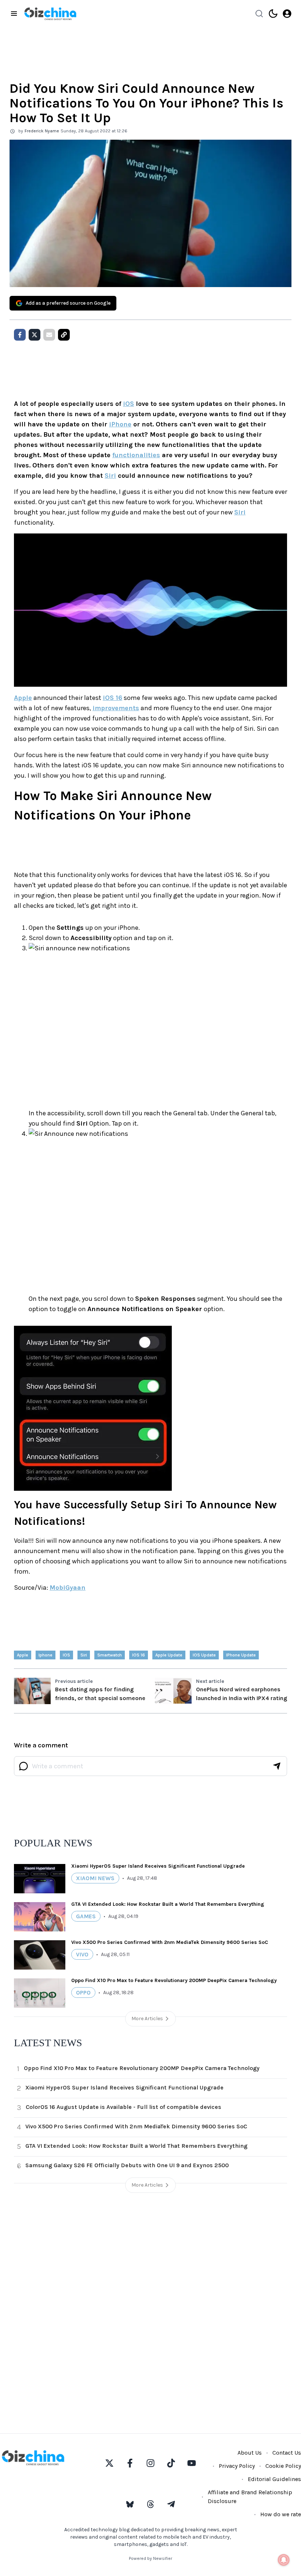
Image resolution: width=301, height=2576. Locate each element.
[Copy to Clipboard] (64, 335)
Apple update (169, 1655)
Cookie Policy (283, 2466)
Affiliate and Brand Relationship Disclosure (250, 2497)
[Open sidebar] (14, 14)
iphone (46, 1655)
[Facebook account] (130, 2463)
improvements (116, 708)
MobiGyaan (68, 1588)
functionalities (136, 455)
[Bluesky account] (130, 2504)
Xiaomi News (95, 1878)
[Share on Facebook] (20, 335)
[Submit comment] (277, 1766)
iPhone (120, 424)
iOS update (204, 1655)
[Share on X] (35, 335)
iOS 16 (113, 698)
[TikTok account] (171, 2463)
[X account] (109, 2463)
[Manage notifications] (284, 2560)
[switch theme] (273, 14)
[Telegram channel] (171, 2504)
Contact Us (287, 2453)
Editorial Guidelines (274, 2479)
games (86, 1916)
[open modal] (287, 14)
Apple (23, 698)
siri (84, 1655)
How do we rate (281, 2514)
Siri (110, 476)
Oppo (83, 1992)
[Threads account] (150, 2504)
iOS (128, 404)
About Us (250, 2453)
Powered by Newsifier (150, 2558)
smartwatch (110, 1655)
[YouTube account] (192, 2463)
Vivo (82, 1954)
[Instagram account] (150, 2463)
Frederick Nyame (42, 131)
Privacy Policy (237, 2466)
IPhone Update (241, 1655)
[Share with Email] (49, 335)
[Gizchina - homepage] (50, 14)
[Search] (259, 14)
